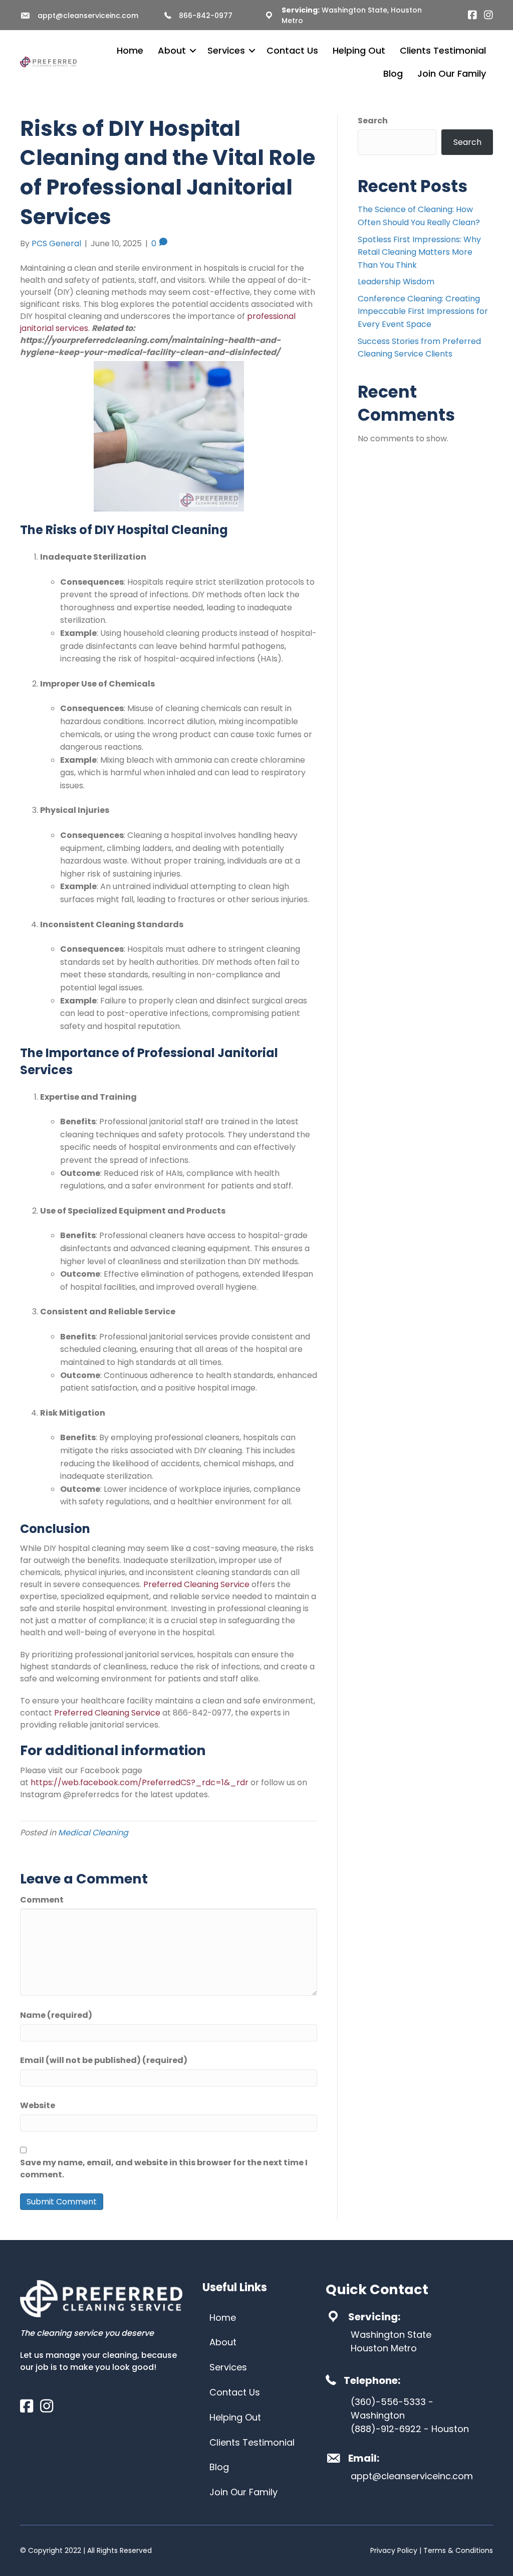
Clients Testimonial (443, 50)
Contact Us (292, 50)
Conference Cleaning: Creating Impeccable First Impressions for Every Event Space (423, 311)
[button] (193, 51)
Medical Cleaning (93, 1833)
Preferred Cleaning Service (196, 1584)
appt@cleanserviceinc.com (88, 16)
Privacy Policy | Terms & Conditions (432, 2550)
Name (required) (56, 2015)
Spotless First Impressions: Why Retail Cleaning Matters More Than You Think (419, 252)
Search (373, 121)
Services (226, 50)
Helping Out (359, 50)
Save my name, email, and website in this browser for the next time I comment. (164, 2169)
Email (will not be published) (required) (104, 2060)
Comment (42, 1900)
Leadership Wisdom (396, 282)
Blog (393, 73)
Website (38, 2105)
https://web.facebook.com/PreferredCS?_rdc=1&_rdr (140, 1782)
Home (130, 50)
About (172, 50)
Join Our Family (452, 73)
